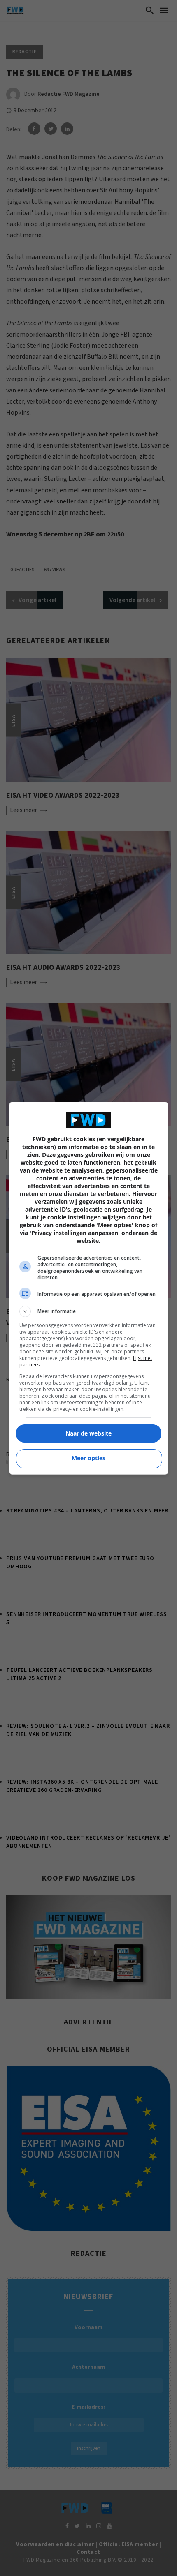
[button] (89, 1311)
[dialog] (89, 1288)
